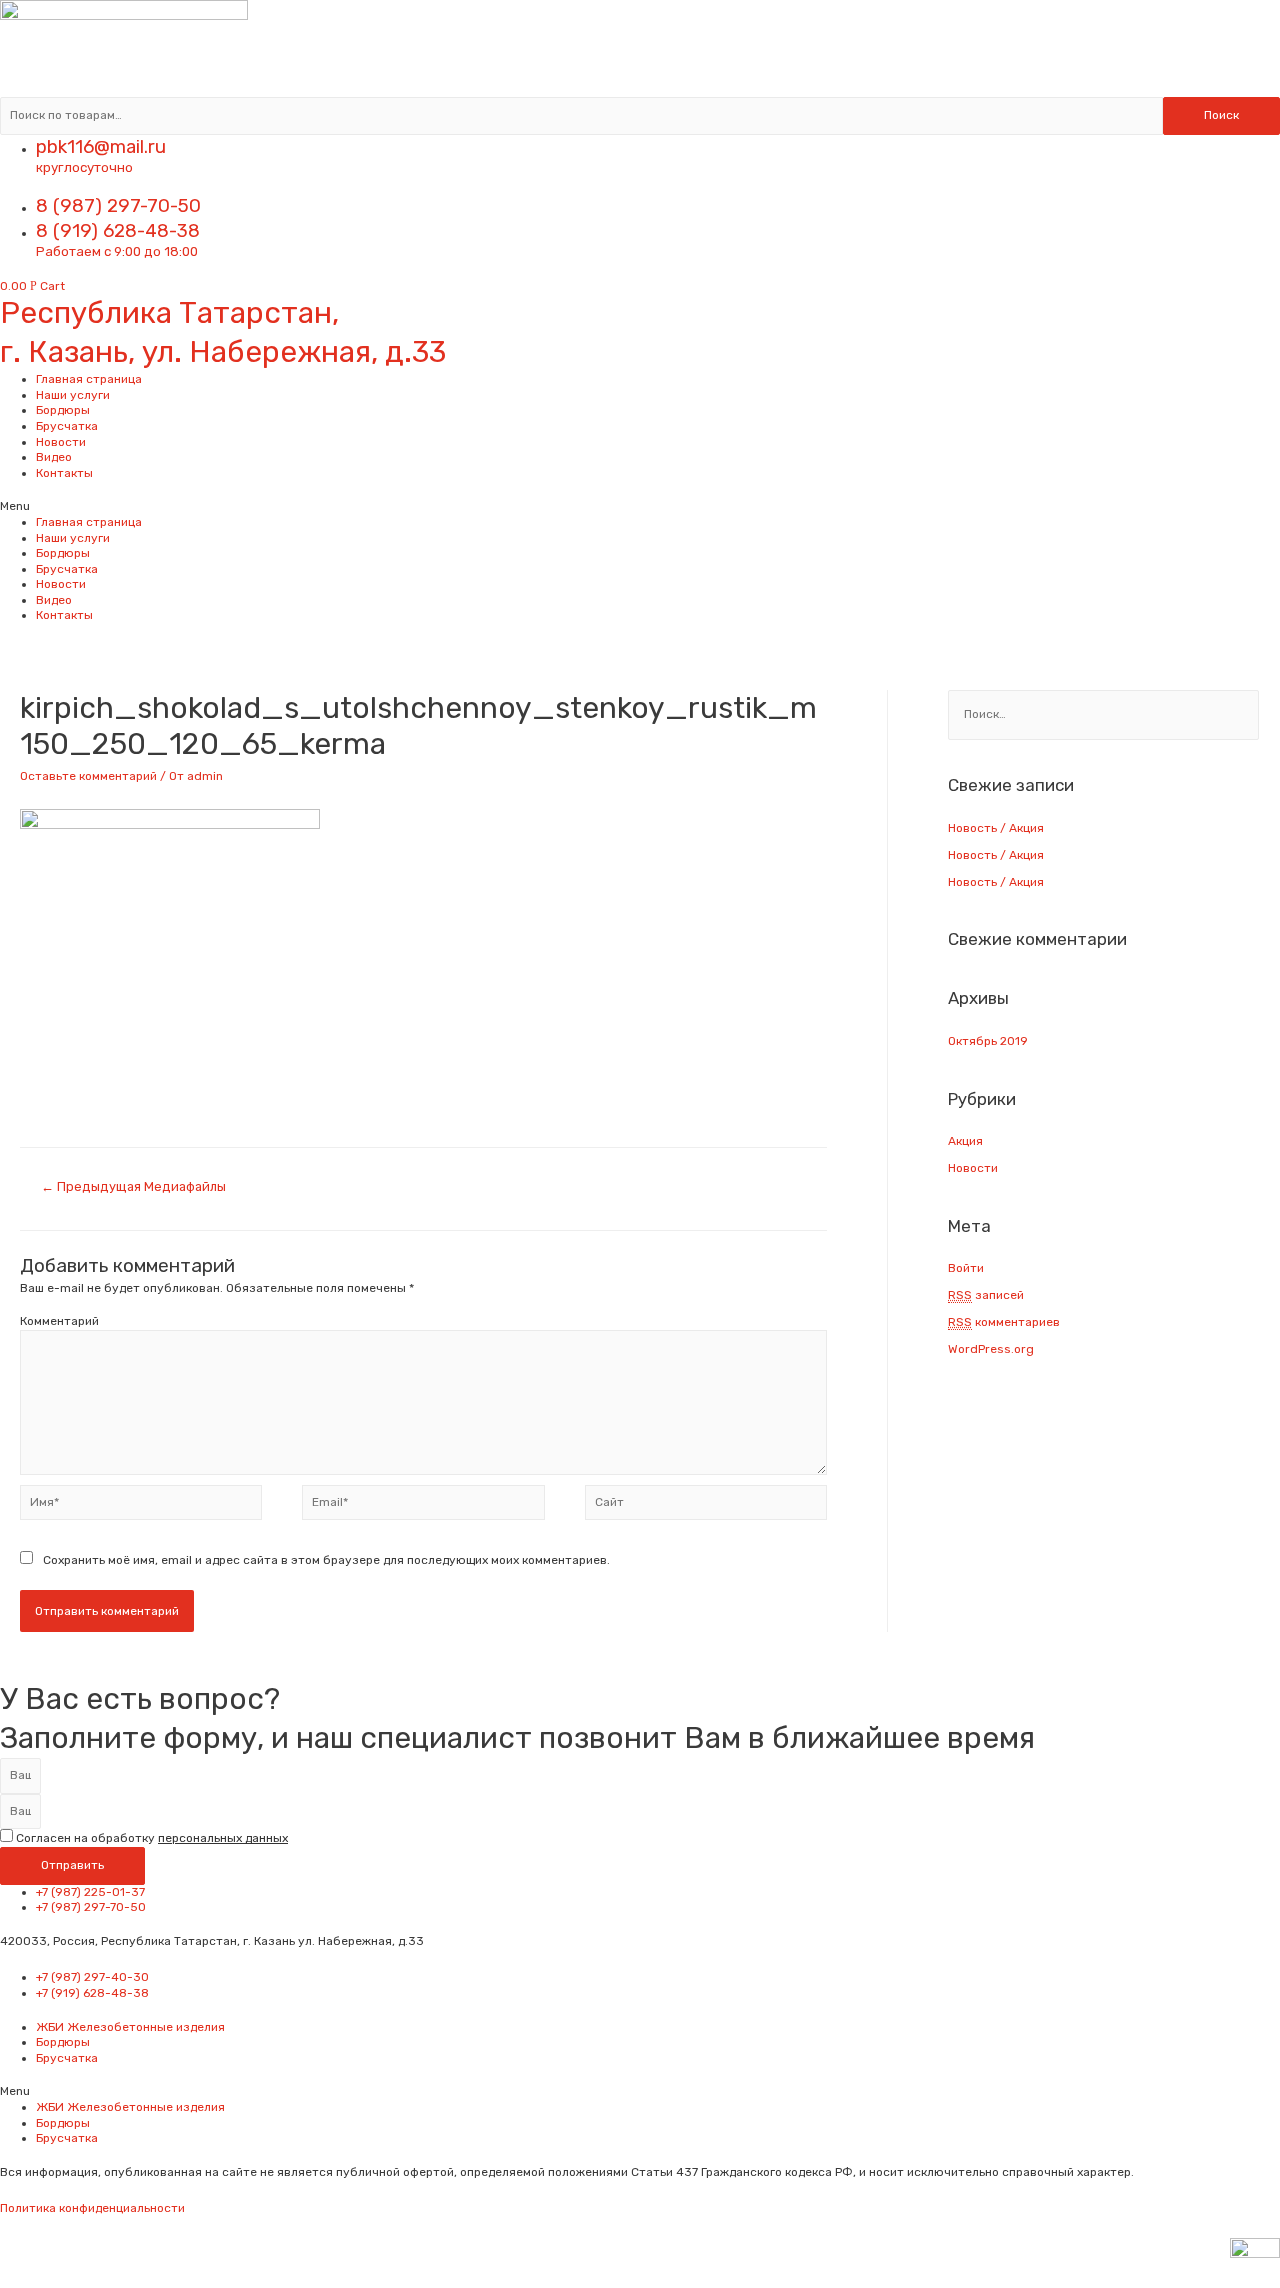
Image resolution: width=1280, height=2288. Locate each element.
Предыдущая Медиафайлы (133, 1186)
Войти (966, 1268)
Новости (61, 442)
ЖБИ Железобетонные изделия (130, 2027)
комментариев (1004, 1322)
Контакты (64, 473)
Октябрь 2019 (988, 1041)
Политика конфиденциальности (92, 2208)
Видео (54, 457)
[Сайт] (706, 1507)
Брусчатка (67, 426)
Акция (965, 1141)
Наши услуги (73, 395)
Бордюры (63, 410)
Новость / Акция (996, 828)
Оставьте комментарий (88, 776)
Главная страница (89, 379)
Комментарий (59, 1321)
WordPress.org (991, 1349)
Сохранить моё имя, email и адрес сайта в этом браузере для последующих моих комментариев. (326, 1560)
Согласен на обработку (152, 1838)
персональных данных (223, 1838)
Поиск (1221, 115)
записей (986, 1295)
